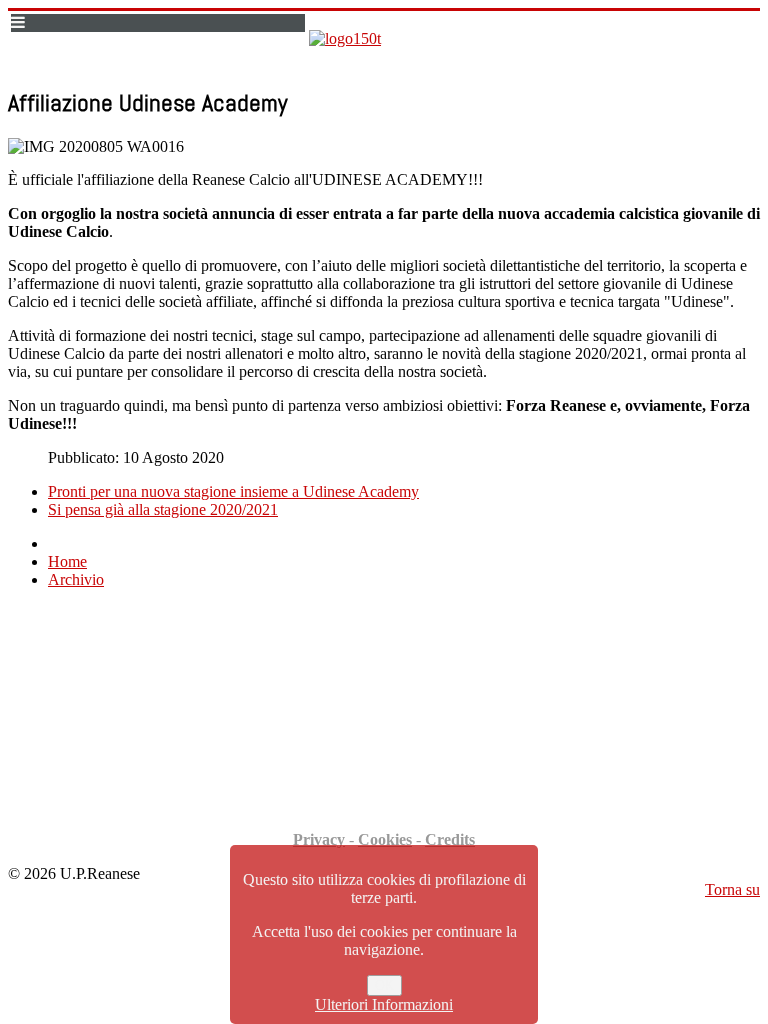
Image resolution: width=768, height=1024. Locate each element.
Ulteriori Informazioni (384, 1004)
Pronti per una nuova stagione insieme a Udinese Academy (233, 491)
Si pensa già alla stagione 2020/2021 (163, 509)
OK (384, 985)
